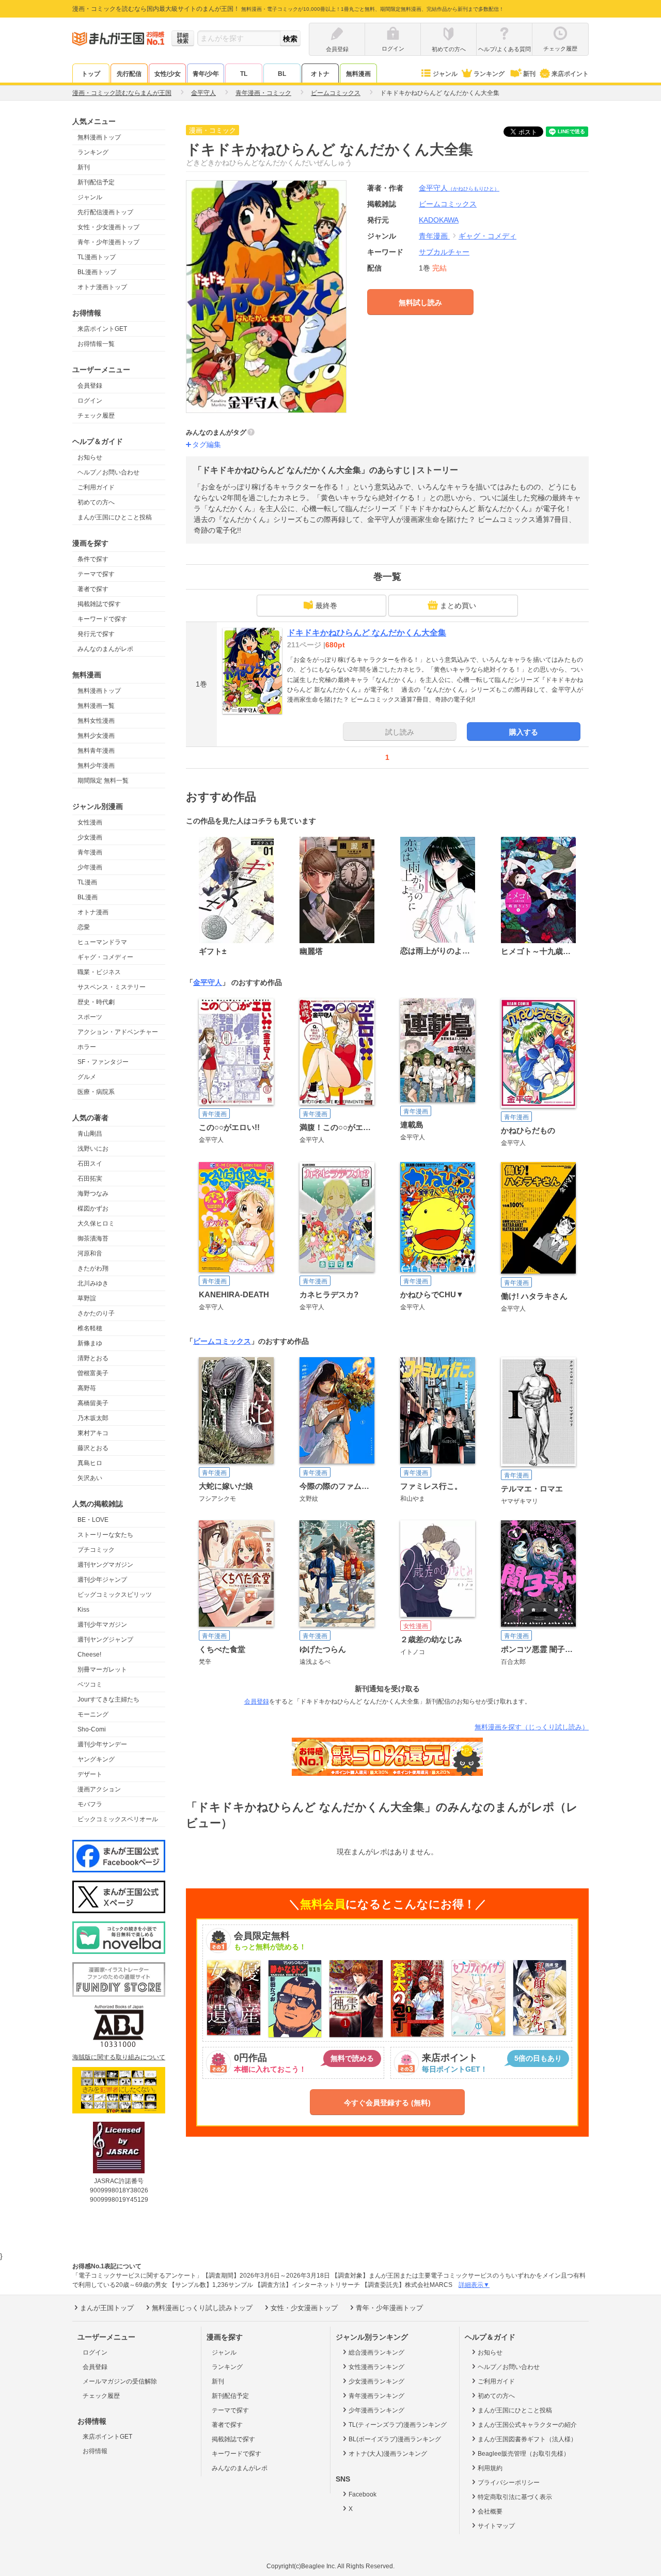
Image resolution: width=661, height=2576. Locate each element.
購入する (524, 732)
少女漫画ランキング (376, 2381)
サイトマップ (496, 2526)
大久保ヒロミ (96, 1223)
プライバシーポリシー (509, 2483)
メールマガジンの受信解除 (120, 2381)
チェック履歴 (96, 416)
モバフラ (90, 1804)
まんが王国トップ (107, 2308)
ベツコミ (90, 1684)
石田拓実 (90, 1179)
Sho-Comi (92, 1729)
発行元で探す (96, 634)
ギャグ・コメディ (487, 236)
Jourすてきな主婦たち (108, 1699)
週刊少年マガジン (102, 1625)
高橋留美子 (93, 1403)
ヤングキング (96, 1759)
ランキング (489, 74)
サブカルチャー (444, 252)
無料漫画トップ (99, 137)
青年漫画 (90, 852)
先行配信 (129, 74)
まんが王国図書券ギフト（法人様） (527, 2439)
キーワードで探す (102, 619)
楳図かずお (93, 1209)
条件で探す (93, 559)
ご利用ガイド (96, 487)
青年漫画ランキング (376, 2396)
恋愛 (84, 927)
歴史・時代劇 (96, 1002)
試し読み (400, 732)
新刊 (529, 74)
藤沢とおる (93, 1448)
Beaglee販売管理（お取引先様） (524, 2454)
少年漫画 (90, 867)
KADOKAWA (439, 220)
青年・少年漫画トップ (108, 242)
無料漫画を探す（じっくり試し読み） (532, 1727)
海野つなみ (93, 1194)
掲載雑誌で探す (99, 604)
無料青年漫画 (96, 751)
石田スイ (90, 1164)
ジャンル (445, 74)
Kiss (83, 1610)
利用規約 (490, 2468)
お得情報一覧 (96, 344)
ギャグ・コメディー (105, 957)
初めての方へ (96, 502)
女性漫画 (90, 822)
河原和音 (90, 1253)
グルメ (87, 1077)
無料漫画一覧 (96, 706)
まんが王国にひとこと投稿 (115, 517)
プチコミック (96, 1550)
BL (282, 74)
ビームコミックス (222, 1341)
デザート (90, 1774)
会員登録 (90, 386)
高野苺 (87, 1388)
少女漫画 (90, 837)
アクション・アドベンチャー (118, 1032)
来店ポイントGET (102, 329)
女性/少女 (168, 74)
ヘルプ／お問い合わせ (108, 472)
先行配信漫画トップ (105, 212)
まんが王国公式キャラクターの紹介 (527, 2425)
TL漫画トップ (97, 257)
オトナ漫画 (93, 912)
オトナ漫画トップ (102, 287)
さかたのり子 (96, 1313)
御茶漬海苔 (93, 1238)
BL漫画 (88, 897)
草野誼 (87, 1298)
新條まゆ (90, 1343)
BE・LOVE (93, 1520)
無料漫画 (358, 74)
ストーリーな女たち (105, 1535)
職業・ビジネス (99, 972)
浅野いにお (93, 1149)
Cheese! (89, 1655)
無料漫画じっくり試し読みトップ (202, 2308)
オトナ (320, 74)
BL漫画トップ (97, 272)
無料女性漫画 (96, 721)
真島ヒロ (90, 1463)
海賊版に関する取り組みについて (119, 2057)
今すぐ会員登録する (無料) (387, 2103)
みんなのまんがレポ (105, 649)
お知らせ (90, 457)
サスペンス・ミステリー (112, 987)
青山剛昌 (90, 1134)
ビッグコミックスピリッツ (115, 1595)
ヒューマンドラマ (102, 942)
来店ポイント (570, 74)
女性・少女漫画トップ (108, 227)
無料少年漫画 (96, 766)
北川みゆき (93, 1283)
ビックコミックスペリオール (118, 1819)
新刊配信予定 (96, 182)
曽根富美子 (93, 1373)
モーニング (93, 1714)
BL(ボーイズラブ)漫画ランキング (395, 2439)
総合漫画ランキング (376, 2352)
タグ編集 (207, 444)
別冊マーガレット (102, 1669)
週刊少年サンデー (102, 1744)
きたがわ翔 (93, 1268)
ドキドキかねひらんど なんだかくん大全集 (367, 633)
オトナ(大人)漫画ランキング (388, 2454)
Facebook (363, 2494)
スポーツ (90, 1017)
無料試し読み (420, 303)
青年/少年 (206, 74)
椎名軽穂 (90, 1328)
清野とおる (93, 1358)
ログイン (90, 401)
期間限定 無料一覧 (103, 781)
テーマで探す (96, 574)
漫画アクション (99, 1789)
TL (244, 74)
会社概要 (490, 2511)
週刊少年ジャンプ (102, 1580)
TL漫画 (87, 882)
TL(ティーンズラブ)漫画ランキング (398, 2425)
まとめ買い (458, 606)
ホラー (87, 1047)
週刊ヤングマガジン (105, 1565)
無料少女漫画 (96, 736)
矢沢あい (90, 1478)
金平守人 (459, 188)
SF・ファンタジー (103, 1062)
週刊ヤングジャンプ (105, 1640)
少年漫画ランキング (376, 2410)
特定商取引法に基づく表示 (515, 2497)
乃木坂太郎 (93, 1418)
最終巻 (326, 606)
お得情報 (95, 2451)
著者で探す (93, 589)
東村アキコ (93, 1433)
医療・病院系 (96, 1092)
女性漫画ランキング (376, 2367)
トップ (91, 74)
